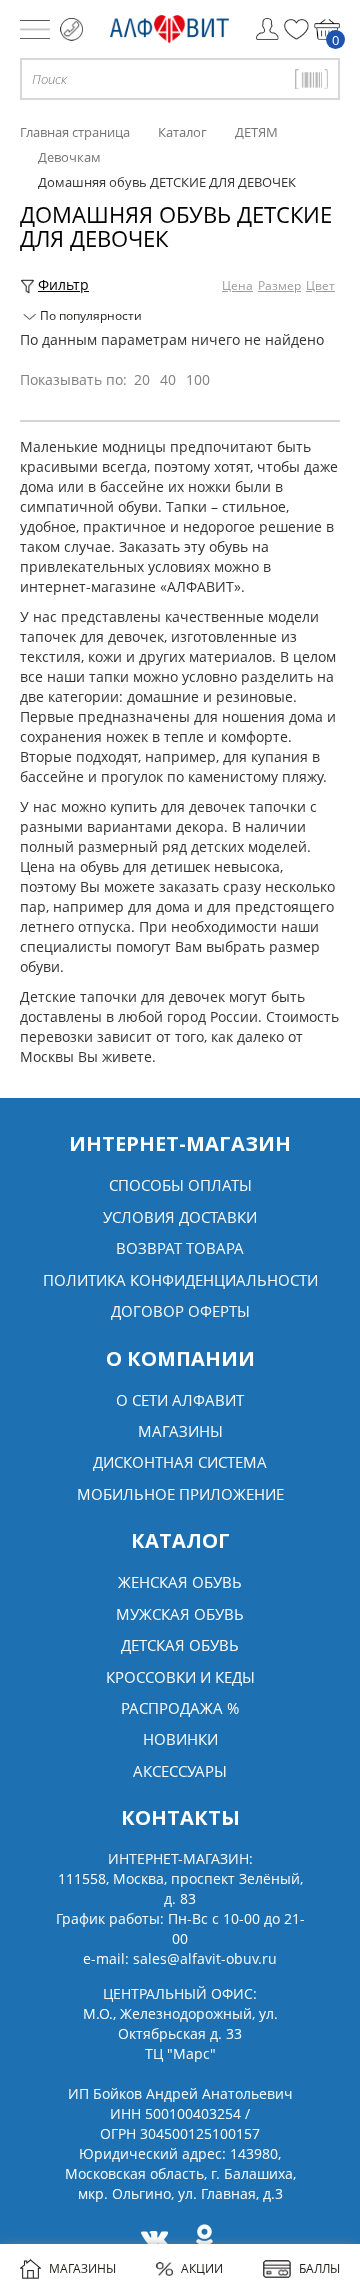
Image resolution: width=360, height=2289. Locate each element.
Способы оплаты (180, 1185)
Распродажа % (180, 1708)
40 (168, 379)
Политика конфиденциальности (180, 1280)
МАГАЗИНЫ (82, 2268)
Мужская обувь (180, 1614)
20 (142, 379)
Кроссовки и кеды (180, 1677)
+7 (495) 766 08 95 (71, 29)
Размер (279, 285)
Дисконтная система (180, 1462)
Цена (237, 285)
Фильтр (63, 284)
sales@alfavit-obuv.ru (205, 1958)
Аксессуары (180, 1771)
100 (198, 379)
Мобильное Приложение (180, 1494)
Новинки (180, 1739)
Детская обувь (180, 1645)
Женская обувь (180, 1582)
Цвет (320, 285)
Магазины (180, 1431)
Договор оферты (180, 1311)
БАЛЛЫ (319, 2268)
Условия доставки (180, 1217)
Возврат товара (180, 1248)
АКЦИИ (202, 2268)
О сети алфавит (180, 1400)
